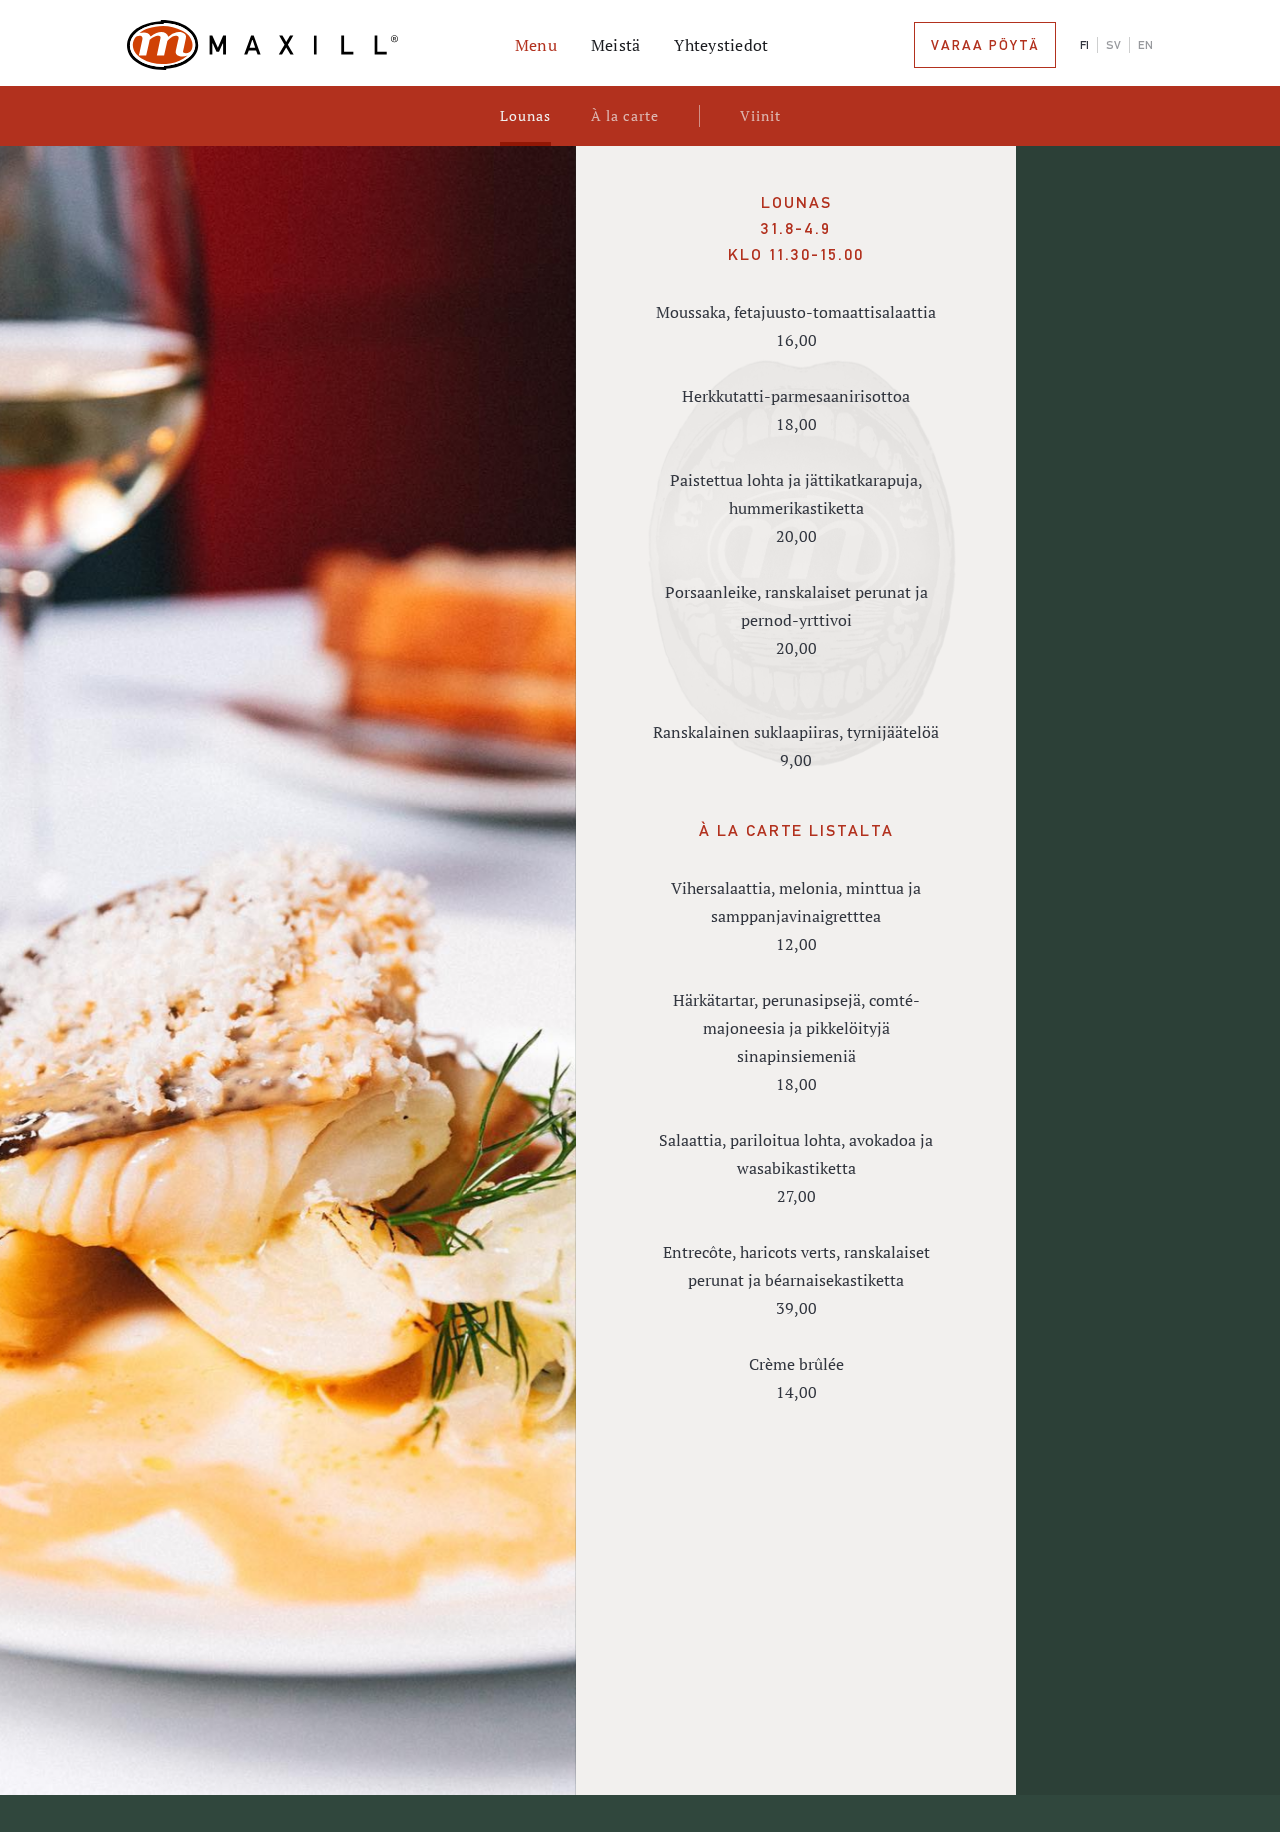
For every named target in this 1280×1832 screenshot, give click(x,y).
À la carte (625, 115)
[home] (296, 45)
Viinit (760, 115)
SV (1113, 45)
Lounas (525, 115)
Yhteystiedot (721, 45)
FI (1084, 45)
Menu (536, 45)
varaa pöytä (985, 45)
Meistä (616, 45)
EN (1145, 45)
